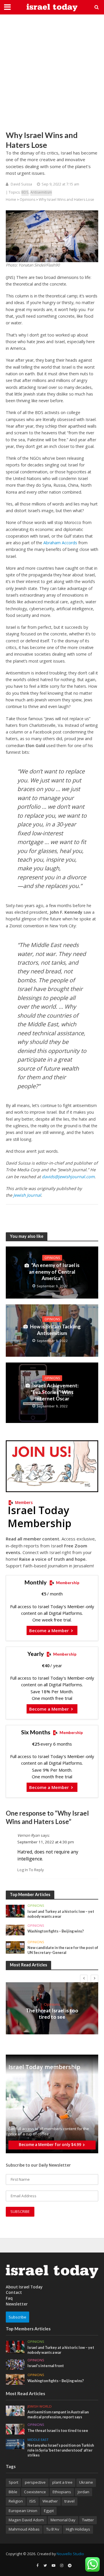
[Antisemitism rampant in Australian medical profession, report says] (15, 2410)
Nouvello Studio (70, 2554)
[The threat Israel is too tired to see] (15, 2429)
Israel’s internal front (46, 2366)
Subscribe (17, 2317)
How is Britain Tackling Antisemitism (55, 1330)
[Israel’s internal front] (15, 2364)
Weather (50, 2501)
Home (11, 200)
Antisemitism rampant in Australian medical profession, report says (58, 2415)
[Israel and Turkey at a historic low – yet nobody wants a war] (15, 1911)
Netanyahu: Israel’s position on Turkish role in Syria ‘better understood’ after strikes (61, 2450)
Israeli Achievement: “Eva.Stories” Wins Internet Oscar (55, 1392)
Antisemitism (41, 192)
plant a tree (62, 2482)
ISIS (33, 2501)
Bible (13, 2492)
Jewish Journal (27, 1195)
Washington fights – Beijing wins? (56, 1931)
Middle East (38, 2440)
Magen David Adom (26, 2520)
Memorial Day (63, 2520)
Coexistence (35, 2492)
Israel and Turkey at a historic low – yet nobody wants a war (61, 1914)
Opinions (27, 200)
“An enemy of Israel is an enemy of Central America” (54, 1272)
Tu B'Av (53, 2529)
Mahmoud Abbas (24, 2529)
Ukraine (86, 2482)
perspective (35, 2482)
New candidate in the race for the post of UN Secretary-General (63, 1950)
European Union (23, 2511)
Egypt (49, 2511)
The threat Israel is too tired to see (52, 2014)
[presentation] (84, 1979)
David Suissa (21, 184)
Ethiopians (62, 2492)
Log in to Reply (31, 1870)
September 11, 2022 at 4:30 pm (46, 1842)
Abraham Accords (60, 543)
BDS (25, 192)
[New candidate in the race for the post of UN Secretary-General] (15, 1947)
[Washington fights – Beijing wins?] (15, 1930)
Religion (16, 2501)
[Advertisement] (52, 72)
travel (69, 2501)
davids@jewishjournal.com (68, 1177)
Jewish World (40, 2406)
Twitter (88, 2520)
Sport (13, 2482)
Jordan (83, 2492)
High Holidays (78, 2529)
